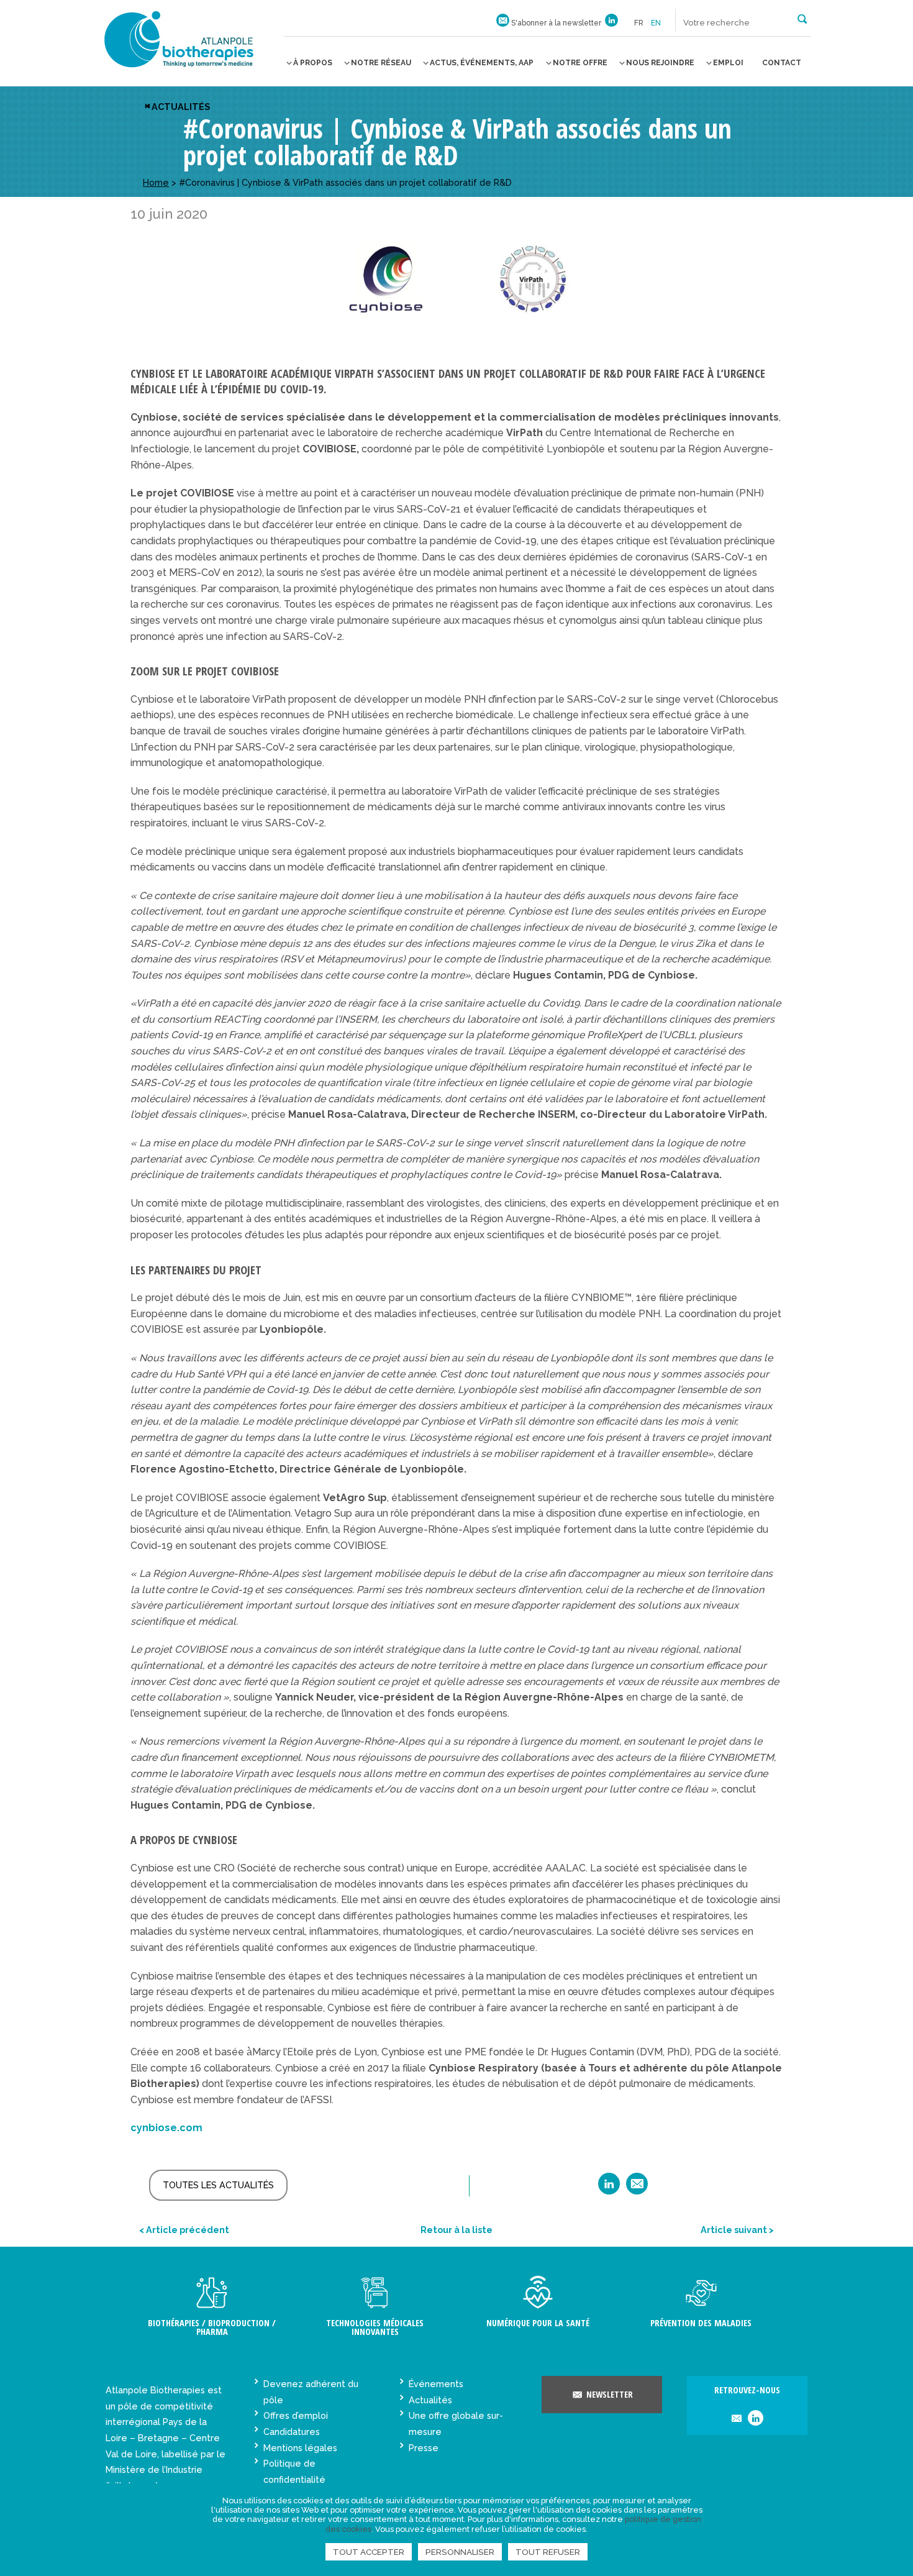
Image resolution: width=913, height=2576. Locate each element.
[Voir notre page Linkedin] (611, 23)
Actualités (181, 107)
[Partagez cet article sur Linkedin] (609, 2188)
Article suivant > (737, 2230)
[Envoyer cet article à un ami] (637, 2188)
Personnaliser (460, 2552)
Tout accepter (369, 2552)
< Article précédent (184, 2230)
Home (156, 182)
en (656, 23)
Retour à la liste (457, 2230)
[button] (802, 18)
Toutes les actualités (218, 2185)
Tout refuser (548, 2552)
